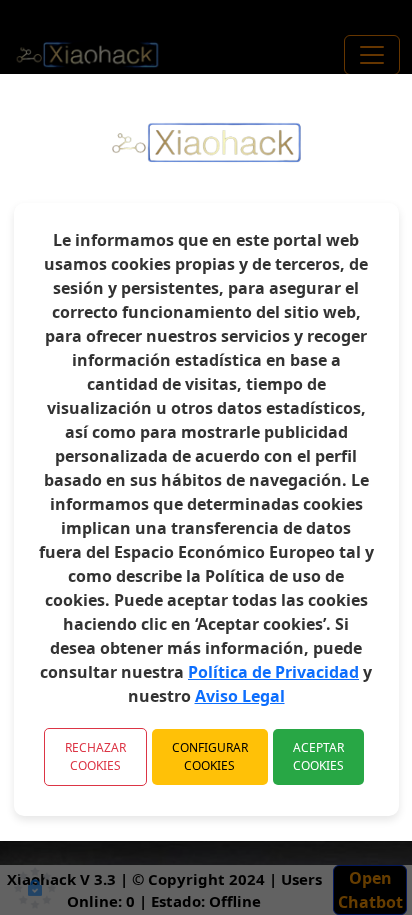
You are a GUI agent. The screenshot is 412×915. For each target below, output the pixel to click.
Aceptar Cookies (318, 756)
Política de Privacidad (273, 672)
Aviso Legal (240, 696)
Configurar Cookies (210, 756)
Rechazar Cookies (95, 756)
